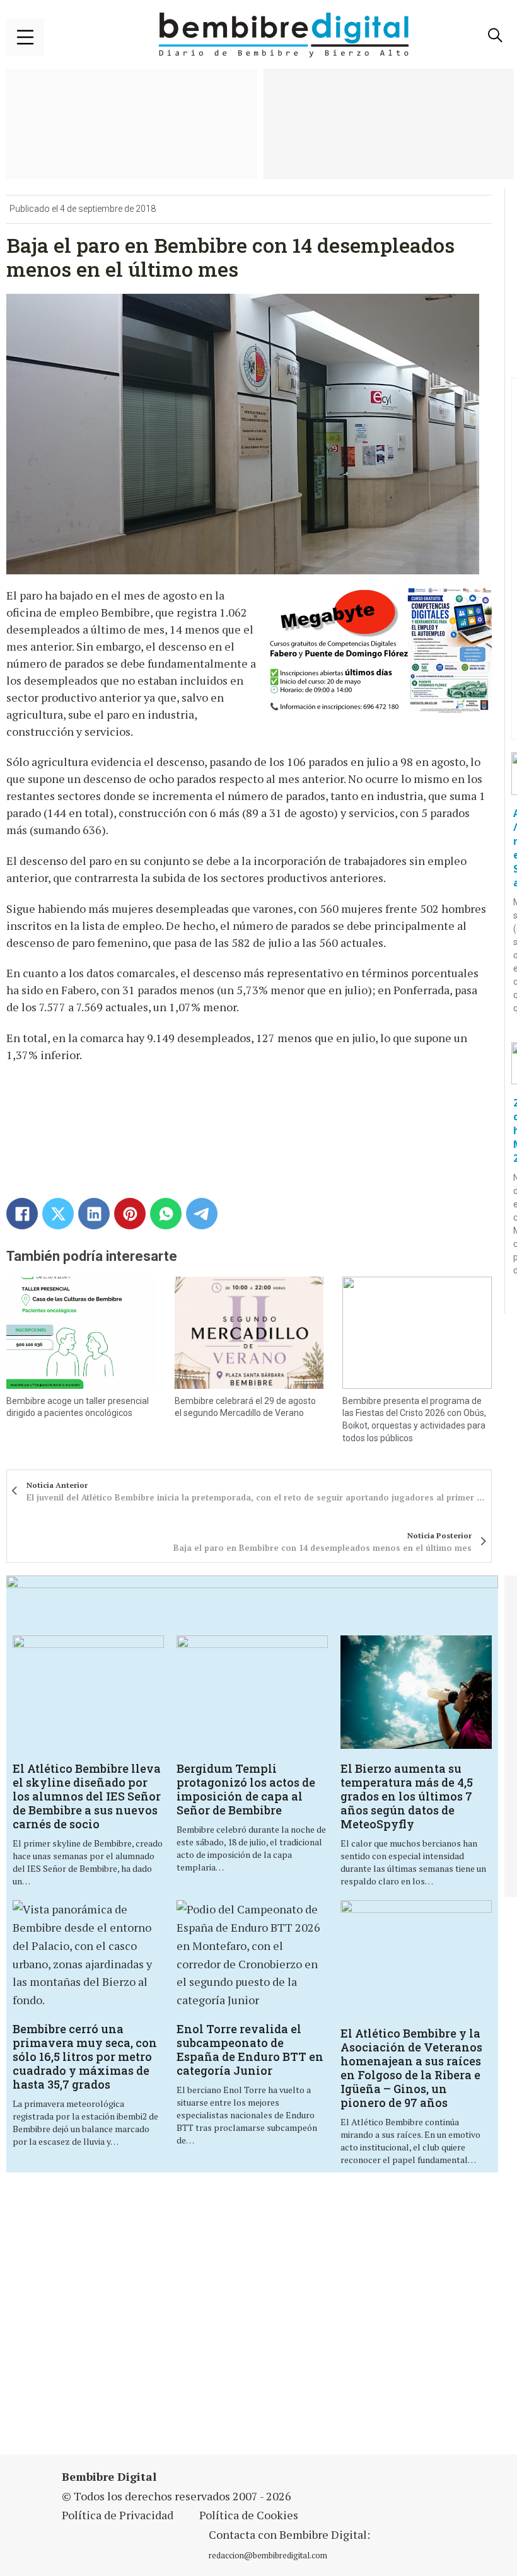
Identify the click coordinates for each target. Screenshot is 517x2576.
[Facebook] (22, 1214)
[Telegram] (202, 1214)
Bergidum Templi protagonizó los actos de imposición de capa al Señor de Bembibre (246, 1789)
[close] (25, 37)
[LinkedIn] (94, 1214)
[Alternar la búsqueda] (495, 35)
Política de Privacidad (118, 2515)
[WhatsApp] (166, 1214)
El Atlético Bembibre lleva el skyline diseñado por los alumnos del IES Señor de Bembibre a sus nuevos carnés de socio (87, 1796)
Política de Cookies (249, 2515)
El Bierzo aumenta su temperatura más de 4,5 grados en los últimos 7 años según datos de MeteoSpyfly (407, 1796)
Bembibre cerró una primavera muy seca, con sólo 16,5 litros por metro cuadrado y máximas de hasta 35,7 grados (85, 2057)
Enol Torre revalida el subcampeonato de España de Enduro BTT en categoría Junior (250, 2050)
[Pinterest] (130, 1214)
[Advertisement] (179, 2321)
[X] (58, 1214)
